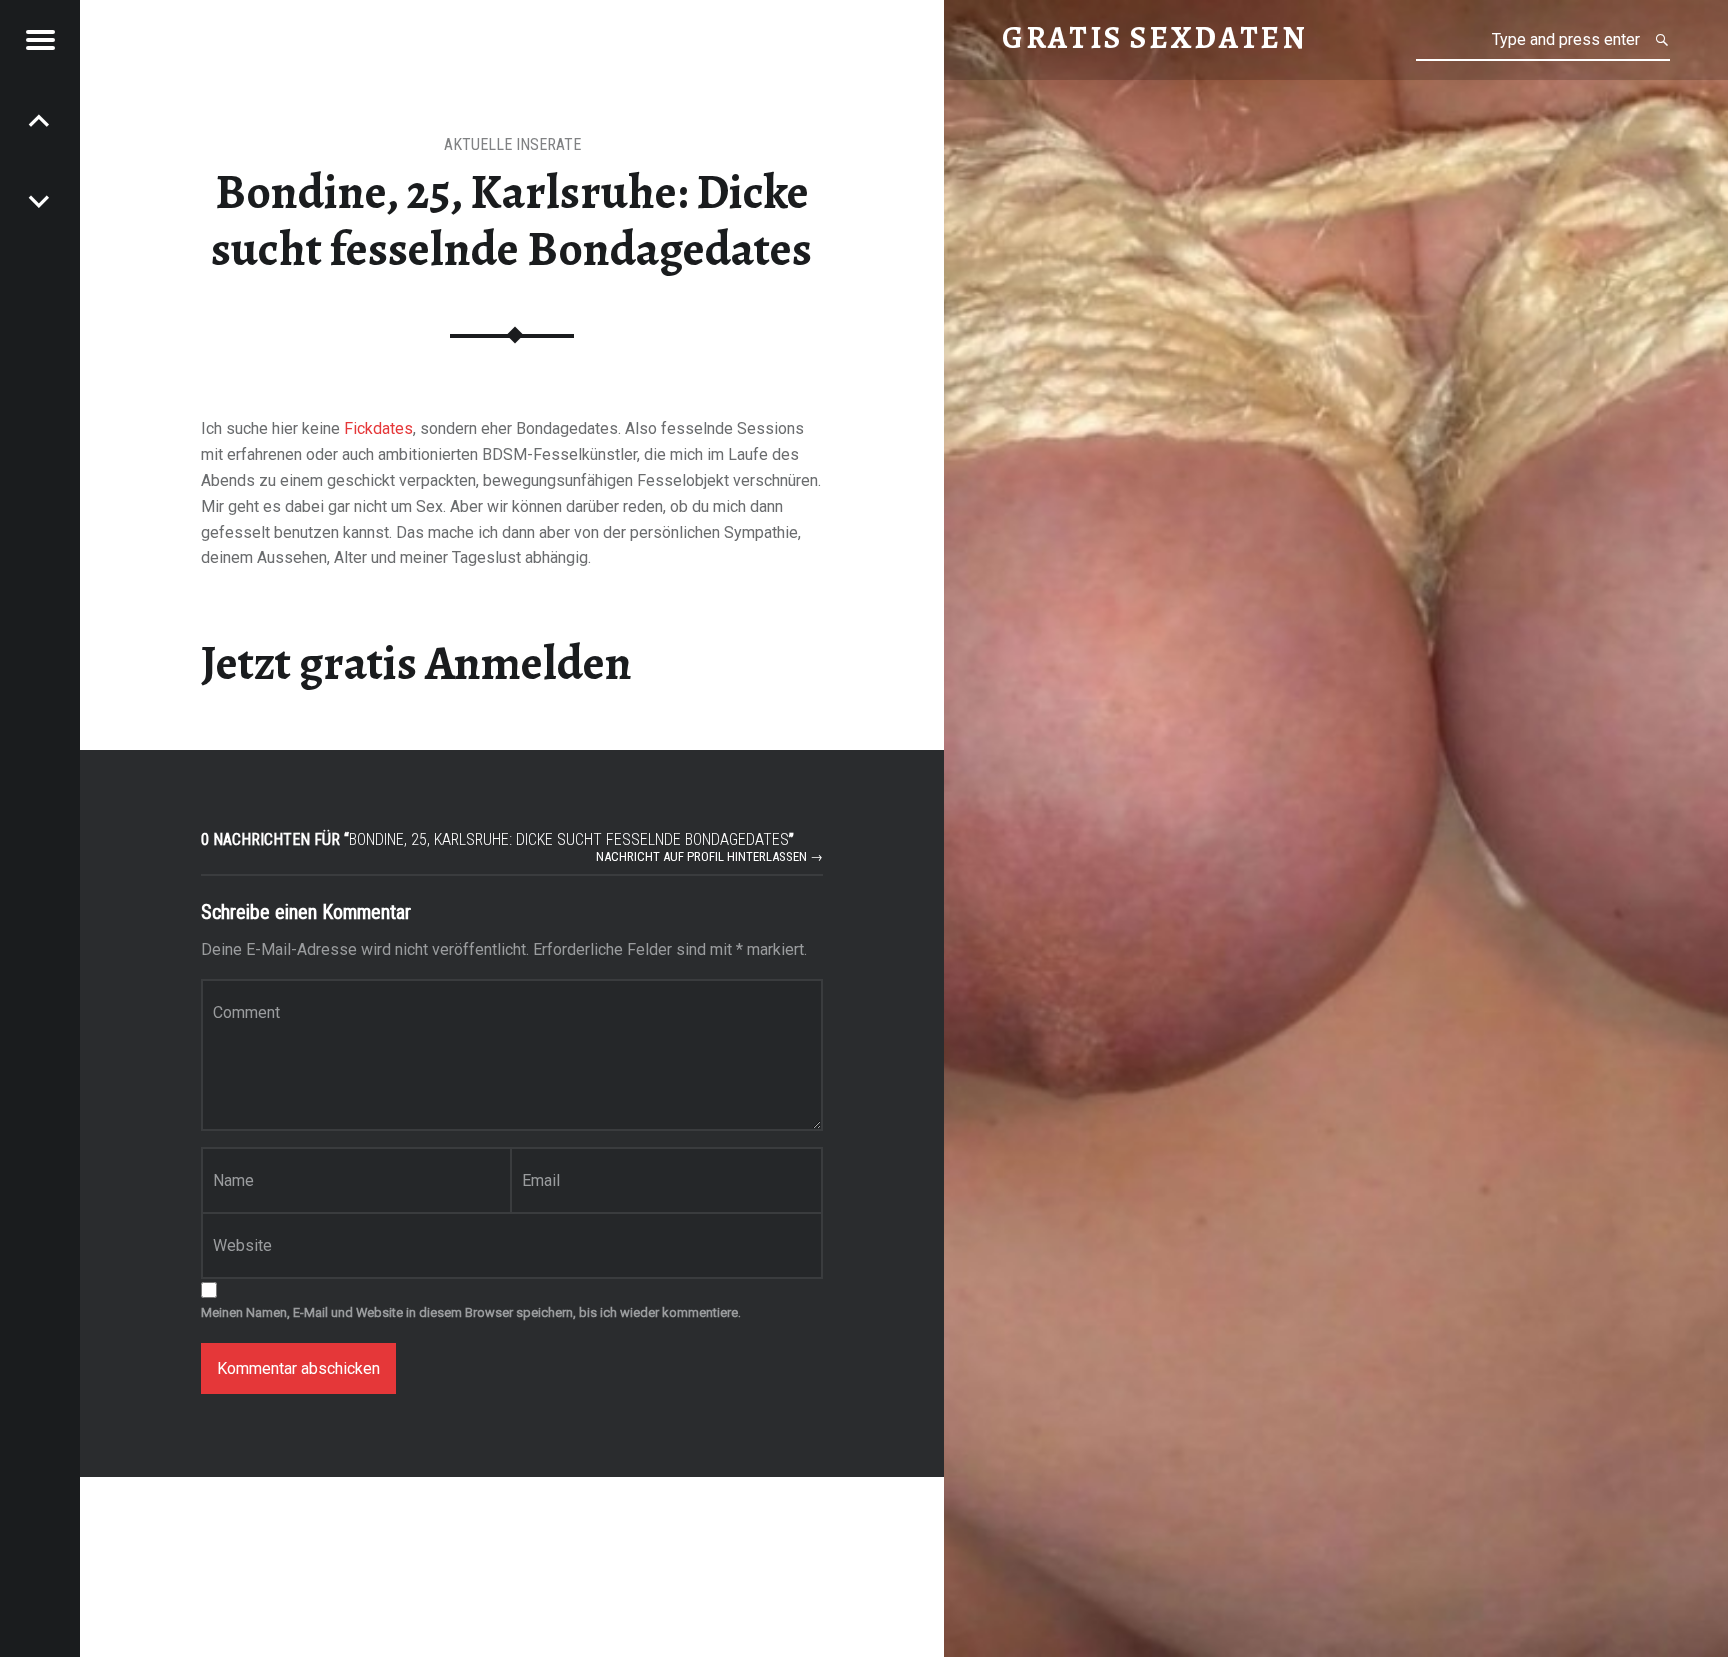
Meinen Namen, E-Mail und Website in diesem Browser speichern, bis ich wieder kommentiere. (471, 1312)
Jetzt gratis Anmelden (416, 663)
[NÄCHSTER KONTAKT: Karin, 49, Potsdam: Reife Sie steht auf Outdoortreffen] (40, 120)
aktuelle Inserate (512, 144)
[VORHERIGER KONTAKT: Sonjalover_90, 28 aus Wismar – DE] (40, 200)
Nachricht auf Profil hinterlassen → (709, 856)
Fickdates (378, 428)
